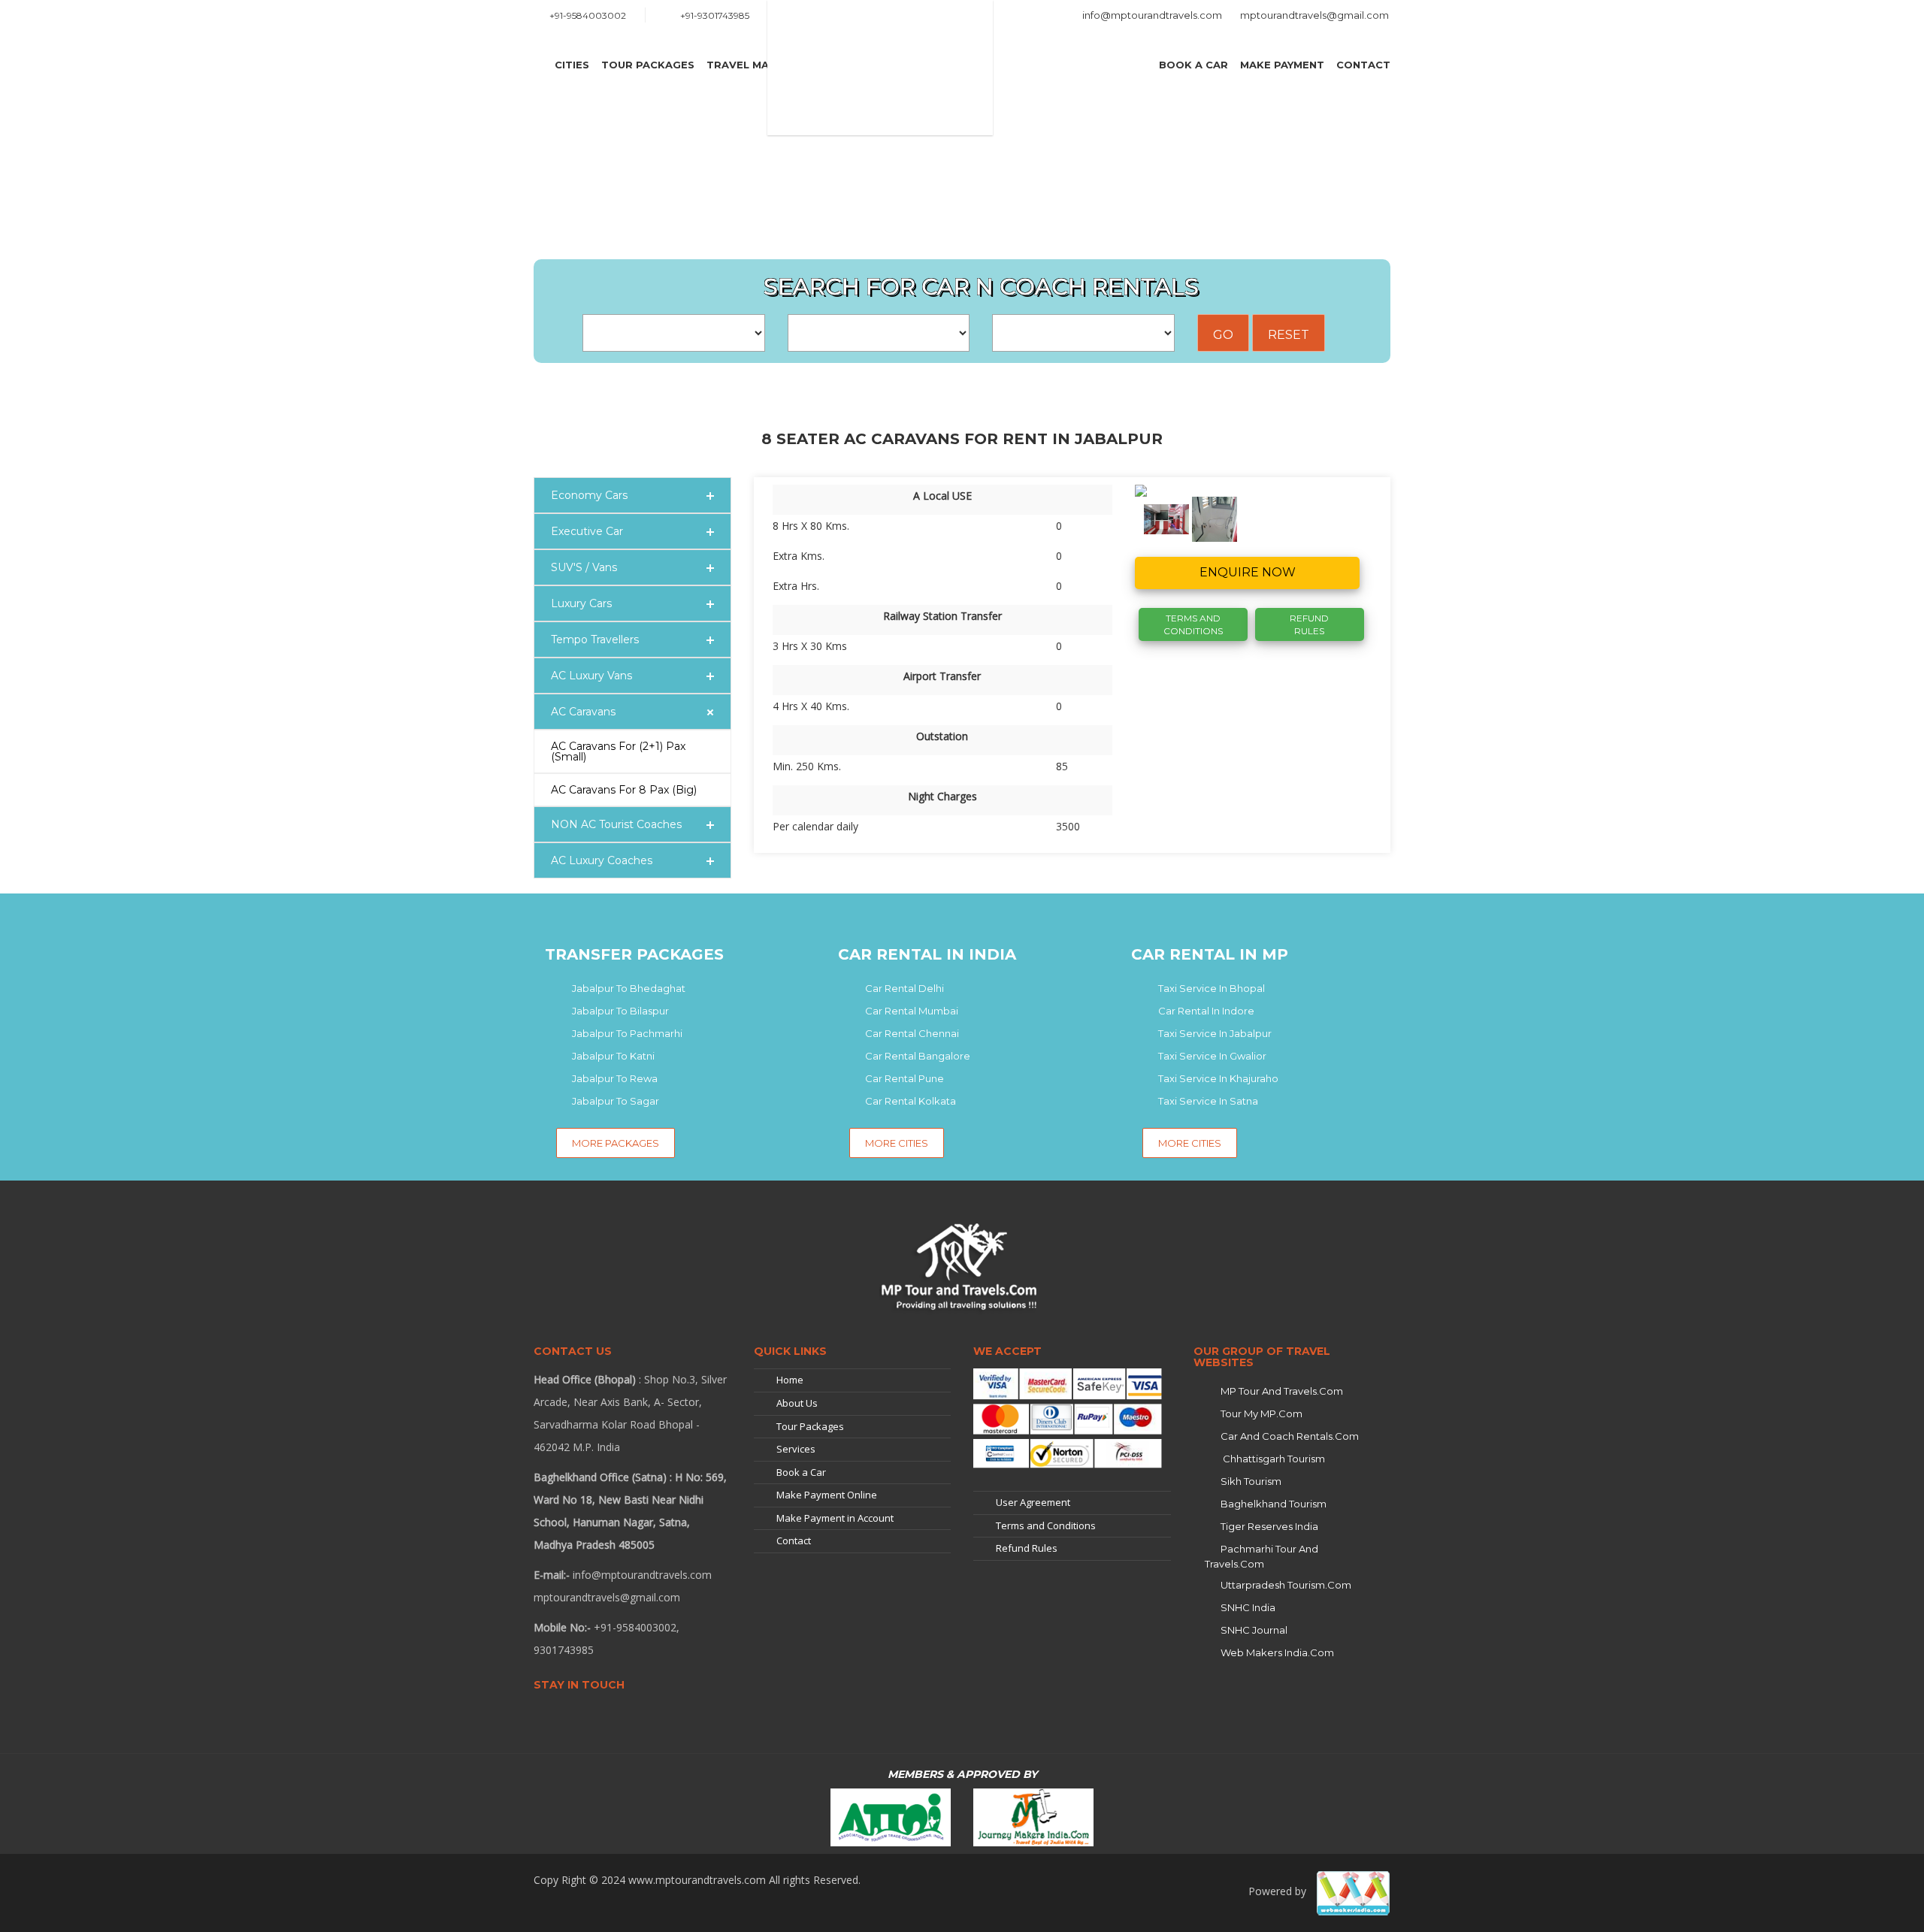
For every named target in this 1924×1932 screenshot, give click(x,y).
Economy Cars (589, 495)
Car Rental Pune (905, 1078)
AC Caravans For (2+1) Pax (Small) (618, 751)
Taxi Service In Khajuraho (1218, 1078)
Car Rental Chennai (912, 1033)
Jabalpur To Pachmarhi (627, 1033)
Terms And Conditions (1193, 624)
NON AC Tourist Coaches (616, 824)
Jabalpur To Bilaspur (620, 1011)
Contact (1363, 65)
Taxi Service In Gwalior (1212, 1056)
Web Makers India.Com (1277, 1652)
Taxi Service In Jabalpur (1215, 1033)
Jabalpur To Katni (613, 1056)
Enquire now (1248, 572)
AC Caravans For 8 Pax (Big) (624, 790)
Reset (1289, 335)
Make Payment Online (827, 1495)
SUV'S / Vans (584, 567)
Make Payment (1282, 65)
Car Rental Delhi (905, 988)
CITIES (572, 65)
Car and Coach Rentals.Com (1290, 1436)
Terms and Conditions (1046, 1525)
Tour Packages (648, 65)
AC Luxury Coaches (602, 860)
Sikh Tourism (1251, 1481)
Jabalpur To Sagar (616, 1101)
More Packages (616, 1143)
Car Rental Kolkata (911, 1101)
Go (1223, 335)
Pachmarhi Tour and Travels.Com (1261, 1556)
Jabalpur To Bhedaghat (629, 988)
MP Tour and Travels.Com (1282, 1391)
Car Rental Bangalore (918, 1056)
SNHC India (1248, 1607)
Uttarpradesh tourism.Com (1286, 1585)
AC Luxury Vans (591, 676)
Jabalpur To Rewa (615, 1078)
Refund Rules (1309, 624)
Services (796, 1449)
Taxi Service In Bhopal (1212, 988)
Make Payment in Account (835, 1518)
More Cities (897, 1143)
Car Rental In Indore (1206, 1011)
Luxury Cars (581, 603)
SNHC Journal (1254, 1630)
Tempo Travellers (595, 639)
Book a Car (1193, 65)
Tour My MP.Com (1261, 1413)
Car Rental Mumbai (912, 1011)
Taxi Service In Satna (1208, 1101)
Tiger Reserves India (1269, 1526)
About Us (797, 1403)
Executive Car (587, 531)
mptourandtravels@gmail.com (1314, 15)
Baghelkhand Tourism (1274, 1504)
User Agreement (1033, 1502)
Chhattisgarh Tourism (1273, 1459)
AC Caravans (583, 712)
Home (790, 1380)
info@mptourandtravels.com (1152, 15)
